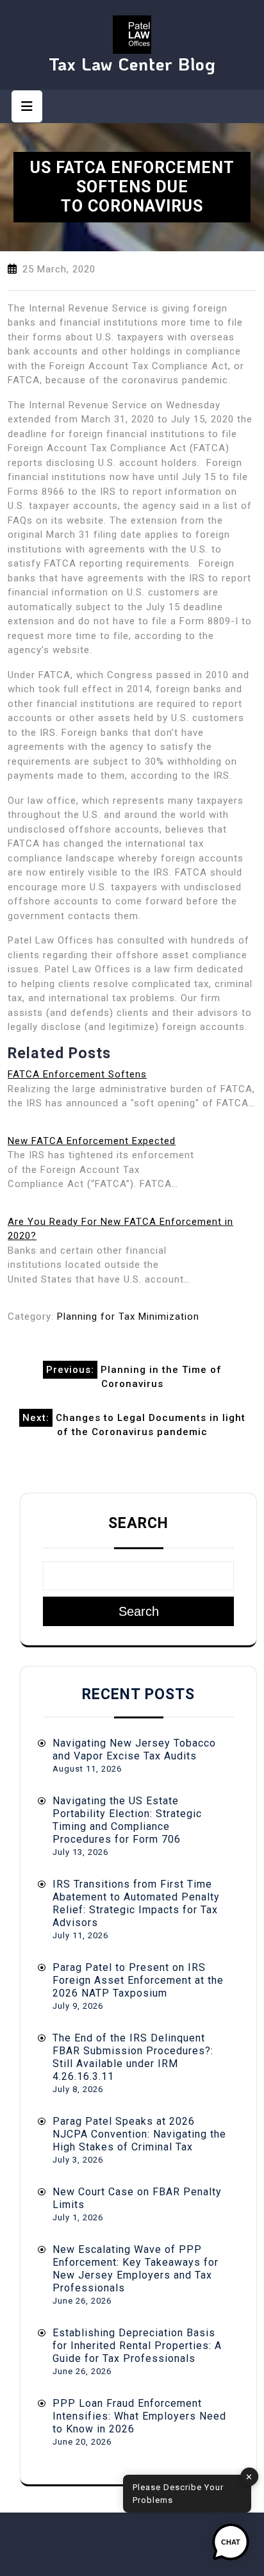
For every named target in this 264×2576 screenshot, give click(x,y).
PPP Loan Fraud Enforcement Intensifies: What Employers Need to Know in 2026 (139, 2416)
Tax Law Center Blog (132, 64)
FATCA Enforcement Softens (77, 1074)
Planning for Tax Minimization (128, 1317)
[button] (231, 2543)
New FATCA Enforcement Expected (92, 1141)
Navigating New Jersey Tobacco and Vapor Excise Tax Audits (134, 1749)
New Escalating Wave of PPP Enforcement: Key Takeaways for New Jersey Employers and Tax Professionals (136, 2269)
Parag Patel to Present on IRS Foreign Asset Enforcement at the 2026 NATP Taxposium (138, 1980)
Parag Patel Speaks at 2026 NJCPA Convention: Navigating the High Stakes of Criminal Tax (139, 2134)
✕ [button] (249, 2476)
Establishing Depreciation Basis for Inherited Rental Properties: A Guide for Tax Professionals (137, 2346)
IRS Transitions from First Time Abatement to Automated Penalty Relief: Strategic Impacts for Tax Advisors (136, 1903)
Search (138, 1523)
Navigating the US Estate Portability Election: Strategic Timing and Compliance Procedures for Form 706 (127, 1820)
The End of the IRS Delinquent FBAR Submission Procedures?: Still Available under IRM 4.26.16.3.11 (133, 2057)
